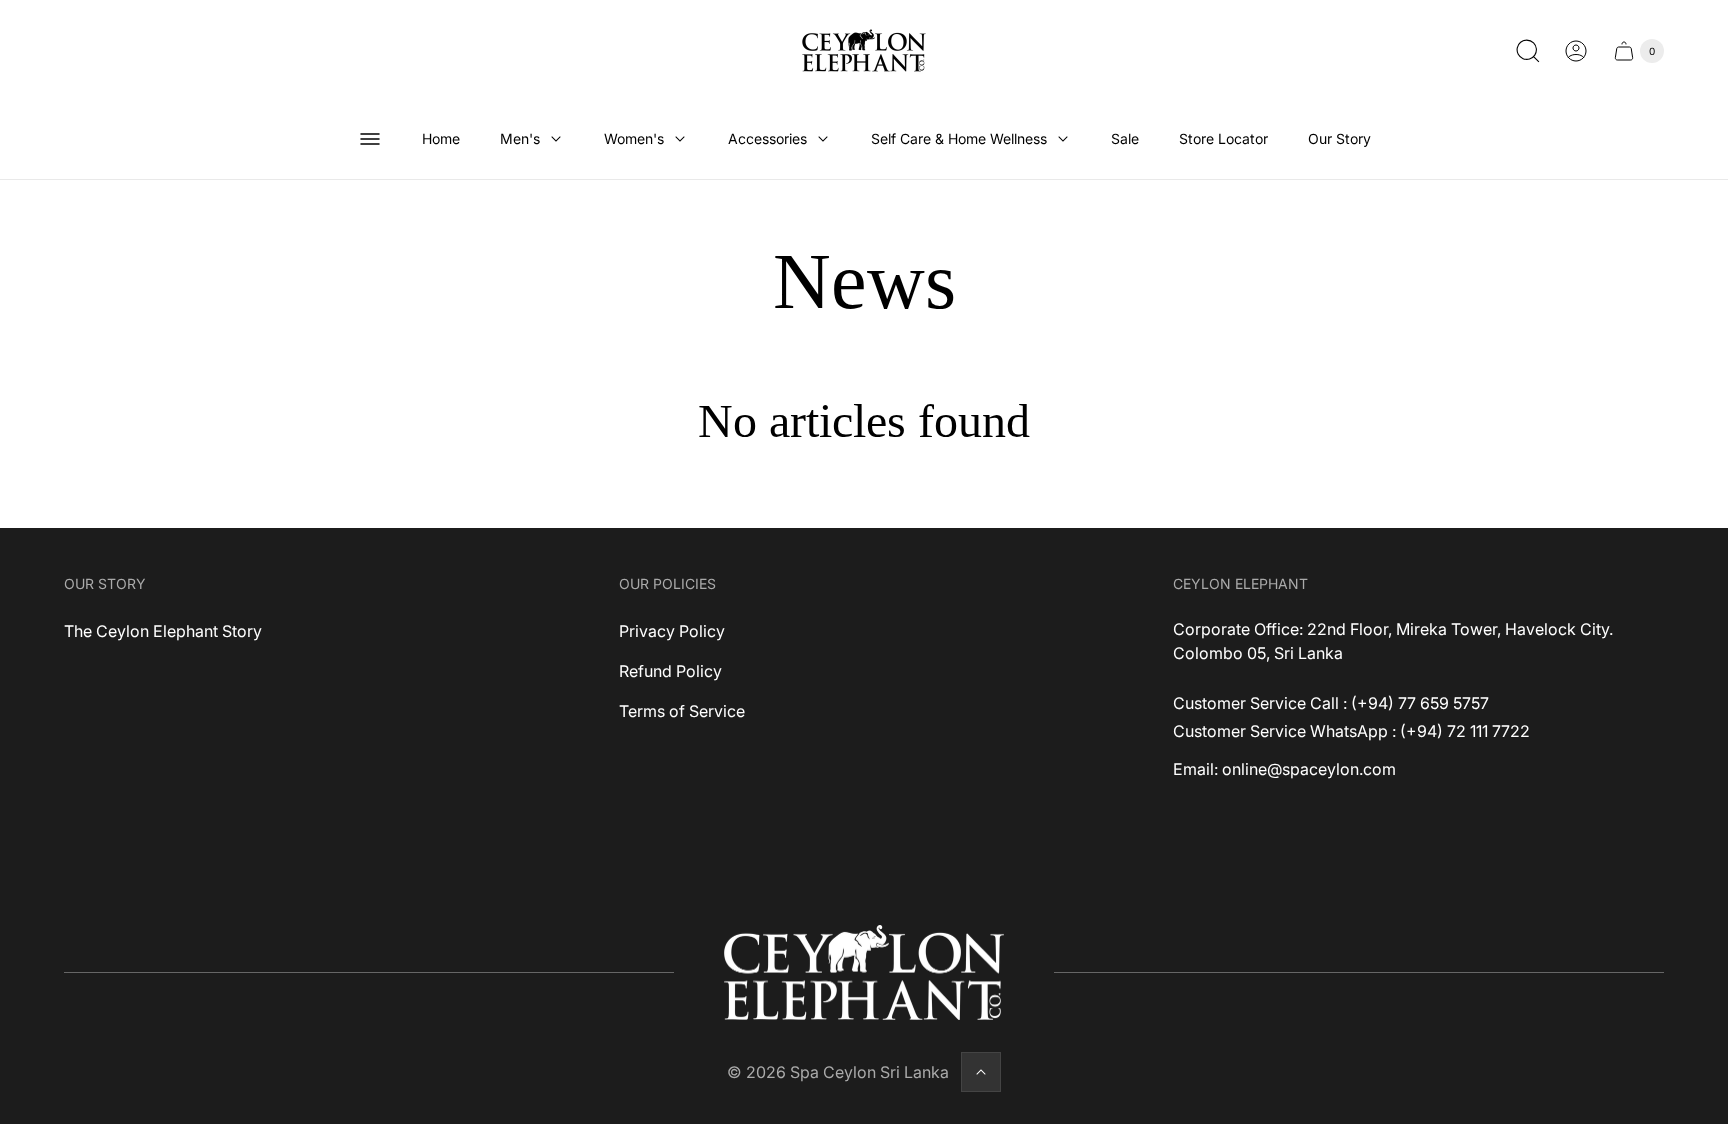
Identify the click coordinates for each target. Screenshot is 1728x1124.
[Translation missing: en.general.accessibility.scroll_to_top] (981, 1072)
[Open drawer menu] (370, 139)
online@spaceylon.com (1309, 769)
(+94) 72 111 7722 (1465, 731)
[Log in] (1576, 51)
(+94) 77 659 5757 (1420, 703)
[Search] (1528, 51)
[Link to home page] (864, 973)
